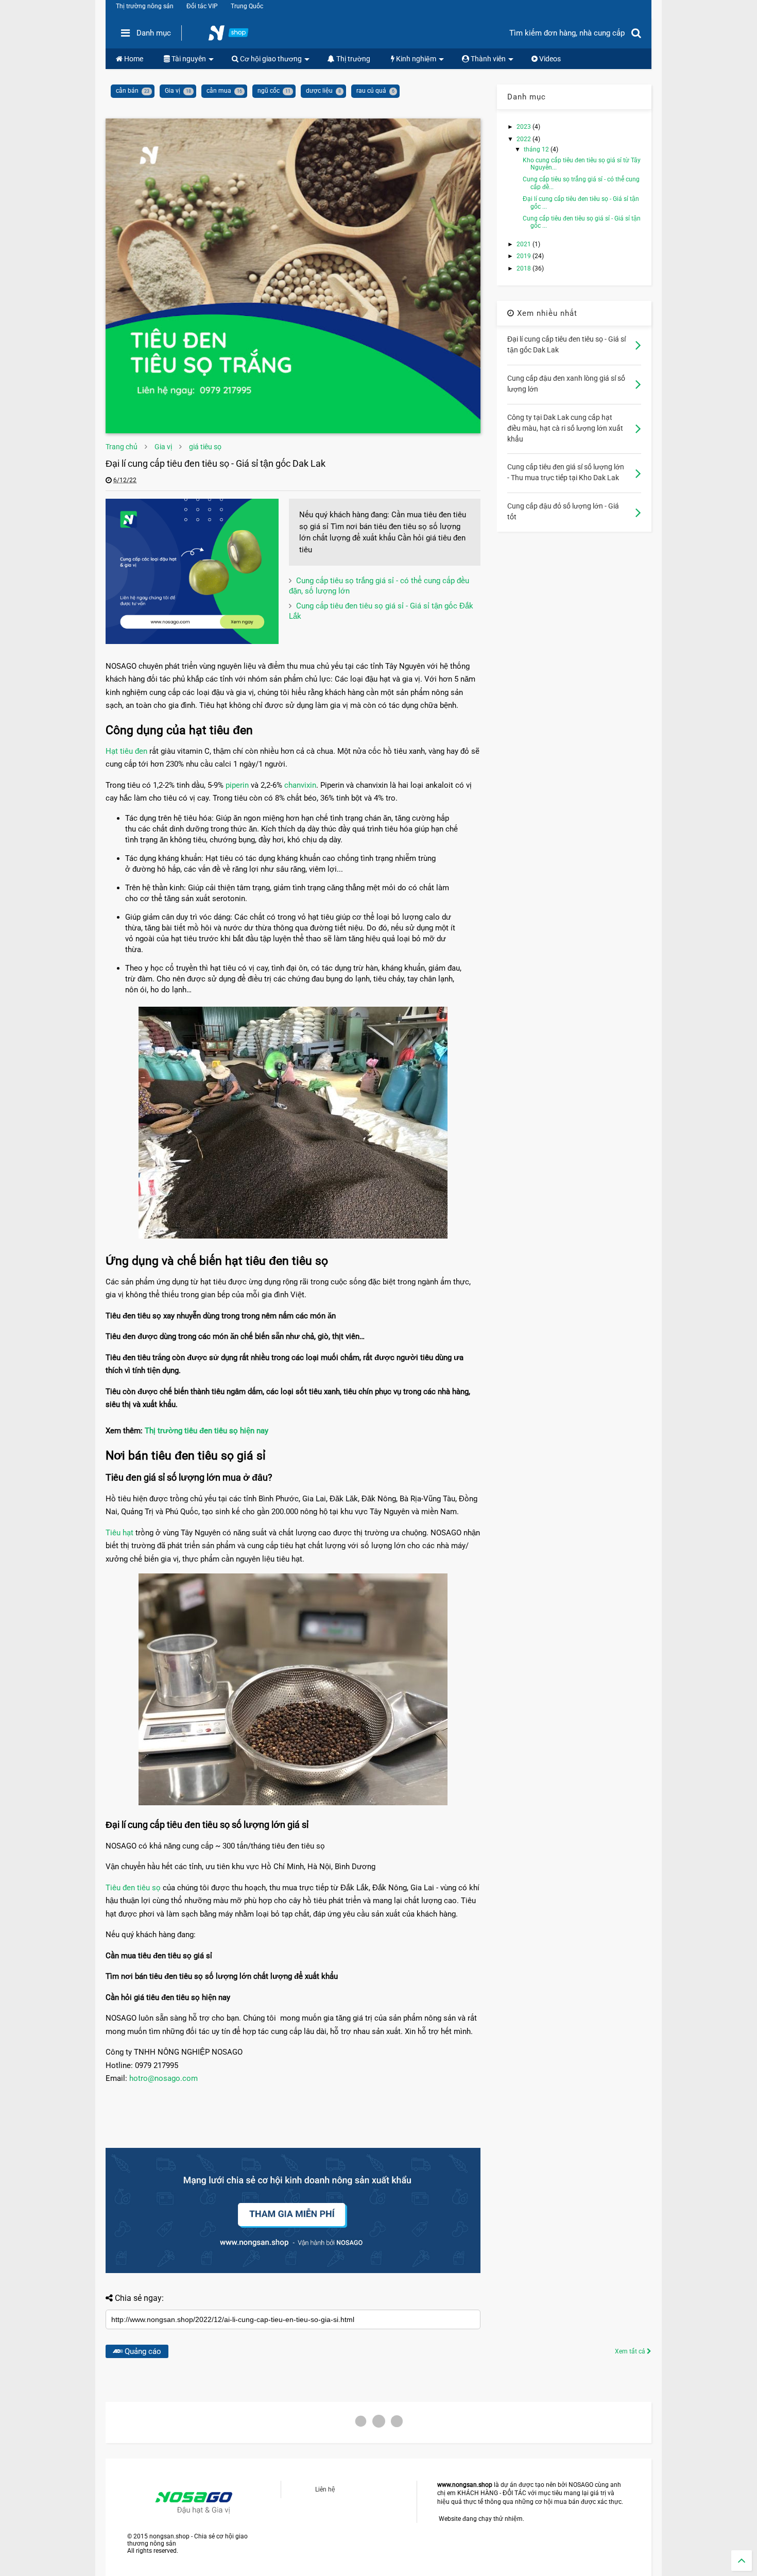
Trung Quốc (247, 6)
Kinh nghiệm (415, 59)
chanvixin (300, 785)
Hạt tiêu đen (127, 751)
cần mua (219, 91)
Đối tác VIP (202, 6)
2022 (524, 139)
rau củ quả (371, 91)
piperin (237, 785)
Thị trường (352, 59)
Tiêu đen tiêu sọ (133, 1888)
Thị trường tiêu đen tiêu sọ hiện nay (207, 1431)
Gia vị (173, 91)
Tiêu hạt (119, 1533)
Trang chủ (122, 447)
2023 (524, 127)
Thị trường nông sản (145, 6)
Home (133, 59)
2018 (524, 268)
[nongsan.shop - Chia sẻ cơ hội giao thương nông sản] (235, 36)
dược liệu (319, 91)
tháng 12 (537, 149)
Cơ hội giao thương (270, 59)
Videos (549, 59)
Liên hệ (325, 2489)
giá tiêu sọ (205, 447)
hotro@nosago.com (164, 2078)
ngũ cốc (269, 91)
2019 (524, 256)
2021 (524, 244)
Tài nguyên (188, 59)
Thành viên (487, 59)
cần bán (127, 91)
